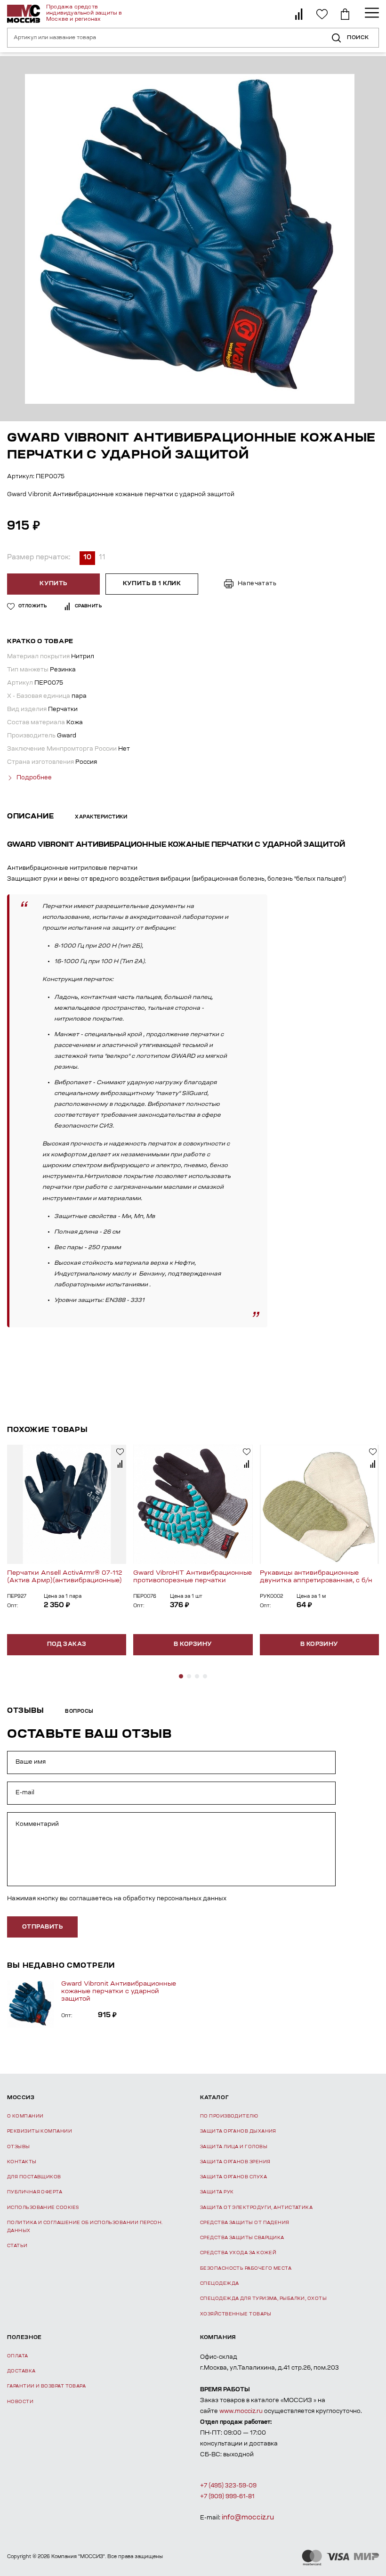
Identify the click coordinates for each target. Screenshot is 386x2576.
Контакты (22, 2162)
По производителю (229, 2116)
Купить (53, 584)
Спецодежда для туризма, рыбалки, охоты (263, 2299)
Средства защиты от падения (245, 2223)
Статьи (17, 2246)
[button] (181, 1676)
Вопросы (79, 1712)
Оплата (18, 2356)
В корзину (193, 1644)
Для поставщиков (34, 2177)
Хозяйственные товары (236, 2314)
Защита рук (217, 2192)
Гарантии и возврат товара (46, 2386)
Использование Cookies (43, 2208)
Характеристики (101, 818)
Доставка (21, 2371)
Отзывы (19, 2147)
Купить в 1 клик (152, 584)
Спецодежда (220, 2284)
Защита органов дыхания (238, 2131)
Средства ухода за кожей (238, 2253)
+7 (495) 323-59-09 (228, 2486)
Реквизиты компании (40, 2131)
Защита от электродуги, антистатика (256, 2208)
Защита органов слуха (233, 2177)
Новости (20, 2402)
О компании (25, 2116)
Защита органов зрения (235, 2162)
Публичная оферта (35, 2192)
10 (87, 558)
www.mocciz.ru (241, 2412)
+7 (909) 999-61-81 (227, 2497)
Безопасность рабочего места (246, 2269)
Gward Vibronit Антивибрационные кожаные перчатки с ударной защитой (119, 1991)
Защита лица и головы (234, 2147)
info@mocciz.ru (248, 2518)
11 (102, 558)
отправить (42, 1927)
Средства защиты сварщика (242, 2238)
